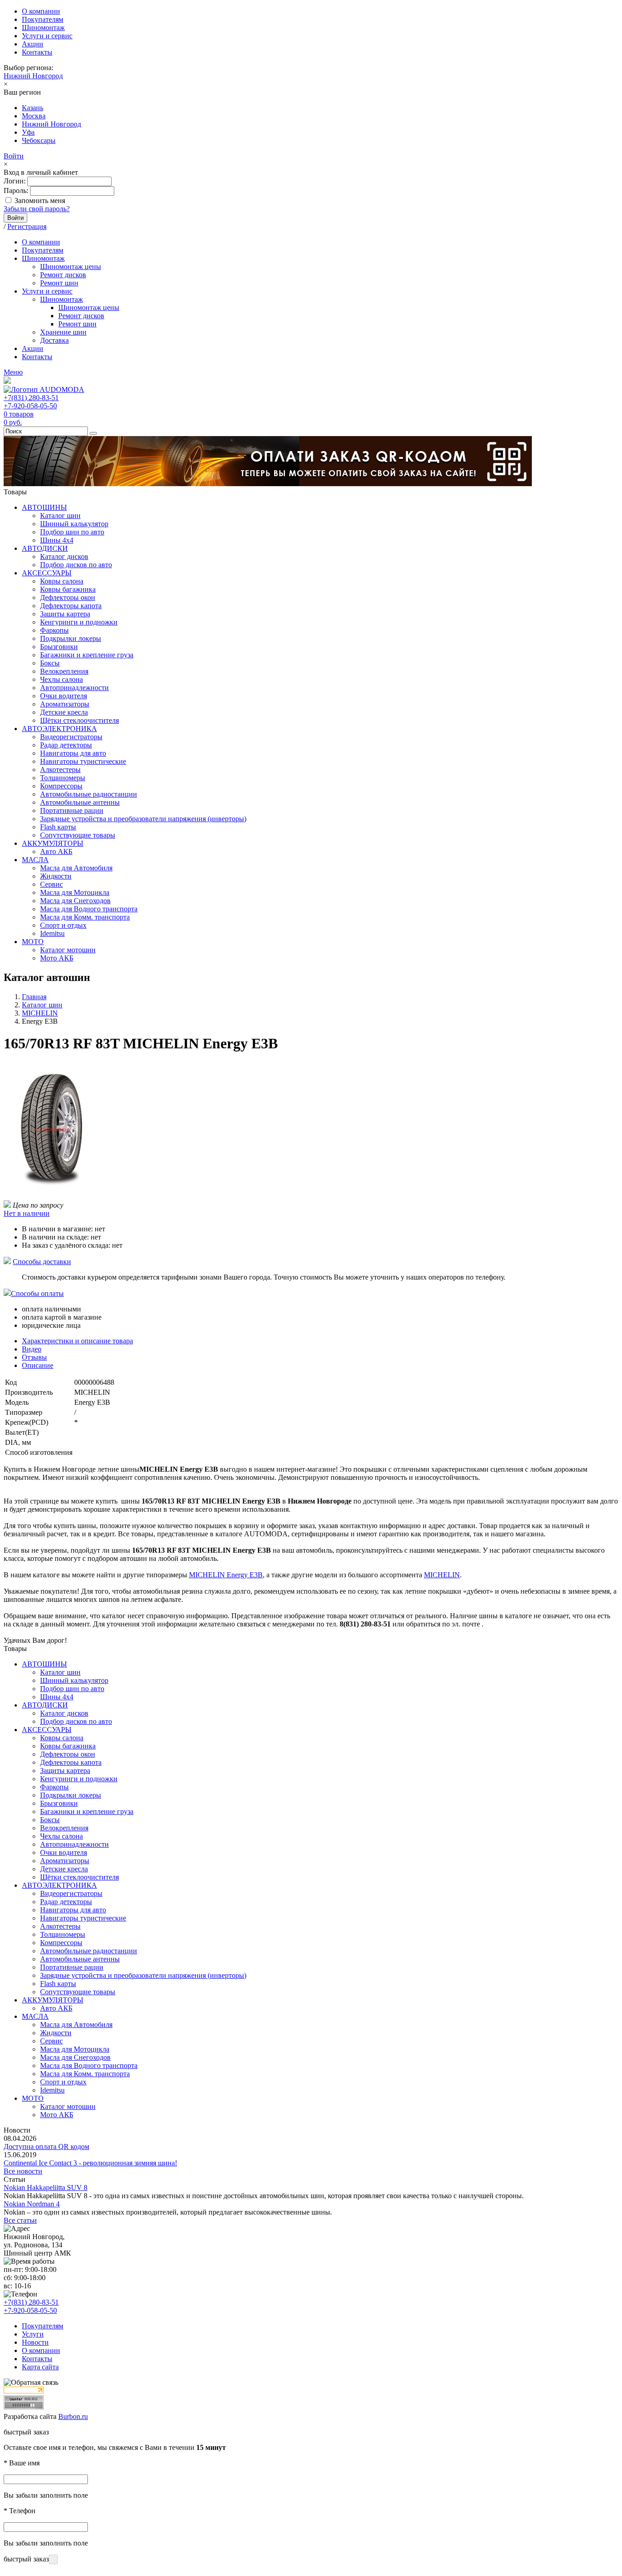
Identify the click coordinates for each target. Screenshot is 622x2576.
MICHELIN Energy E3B (226, 1575)
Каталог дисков (64, 556)
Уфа (28, 132)
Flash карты (58, 827)
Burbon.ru (73, 2416)
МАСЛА (35, 860)
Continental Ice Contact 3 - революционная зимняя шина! (90, 2163)
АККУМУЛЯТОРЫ (53, 843)
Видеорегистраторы (71, 737)
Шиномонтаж (43, 28)
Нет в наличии (27, 1213)
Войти (14, 156)
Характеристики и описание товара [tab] (77, 1341)
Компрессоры (61, 786)
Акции (33, 44)
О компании (41, 11)
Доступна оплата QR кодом (46, 2147)
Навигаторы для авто (73, 753)
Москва (34, 116)
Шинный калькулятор (74, 524)
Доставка (54, 340)
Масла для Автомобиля (76, 868)
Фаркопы (54, 630)
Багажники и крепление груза (87, 655)
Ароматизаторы (65, 704)
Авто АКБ (56, 851)
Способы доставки (42, 1262)
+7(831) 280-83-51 (31, 398)
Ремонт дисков (63, 275)
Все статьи (20, 2220)
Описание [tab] (38, 1365)
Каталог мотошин (68, 950)
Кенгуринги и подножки (79, 622)
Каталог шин (60, 516)
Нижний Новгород (33, 76)
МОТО (33, 942)
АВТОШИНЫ (44, 507)
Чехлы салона (61, 679)
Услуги (33, 2334)
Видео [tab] (32, 1349)
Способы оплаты (37, 1293)
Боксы (50, 663)
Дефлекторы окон (68, 597)
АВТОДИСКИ (45, 548)
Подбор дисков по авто (76, 565)
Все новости (23, 2171)
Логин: (15, 181)
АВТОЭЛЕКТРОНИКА (59, 729)
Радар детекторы (66, 745)
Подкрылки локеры (71, 638)
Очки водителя (64, 696)
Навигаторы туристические (83, 761)
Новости (35, 2342)
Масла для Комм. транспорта (85, 917)
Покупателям (43, 19)
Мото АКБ (57, 958)
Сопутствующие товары (78, 835)
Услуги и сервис (47, 36)
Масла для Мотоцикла (75, 892)
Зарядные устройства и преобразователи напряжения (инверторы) (143, 819)
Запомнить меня (40, 201)
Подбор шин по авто (72, 532)
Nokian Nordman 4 (32, 2204)
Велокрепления (64, 671)
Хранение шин (63, 332)
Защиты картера (65, 614)
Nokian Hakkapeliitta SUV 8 (46, 2187)
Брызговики (59, 647)
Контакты (37, 52)
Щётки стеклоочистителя (79, 720)
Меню (13, 372)
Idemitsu (52, 933)
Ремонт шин (59, 283)
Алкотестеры (60, 770)
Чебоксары (39, 140)
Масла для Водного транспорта (89, 909)
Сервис (51, 884)
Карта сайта (40, 2367)
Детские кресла (64, 712)
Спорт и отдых (63, 925)
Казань (33, 108)
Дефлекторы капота (71, 606)
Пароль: (16, 191)
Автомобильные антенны (80, 802)
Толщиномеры (63, 778)
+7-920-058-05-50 (30, 406)
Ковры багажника (68, 589)
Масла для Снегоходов (75, 901)
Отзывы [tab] (34, 1357)
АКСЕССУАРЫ (47, 573)
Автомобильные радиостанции (89, 794)
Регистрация (27, 226)
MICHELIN (442, 1575)
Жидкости (56, 876)
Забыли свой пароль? (37, 209)
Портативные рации (72, 810)
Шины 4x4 (57, 540)
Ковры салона (62, 581)
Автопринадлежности (74, 688)
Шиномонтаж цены (71, 267)
